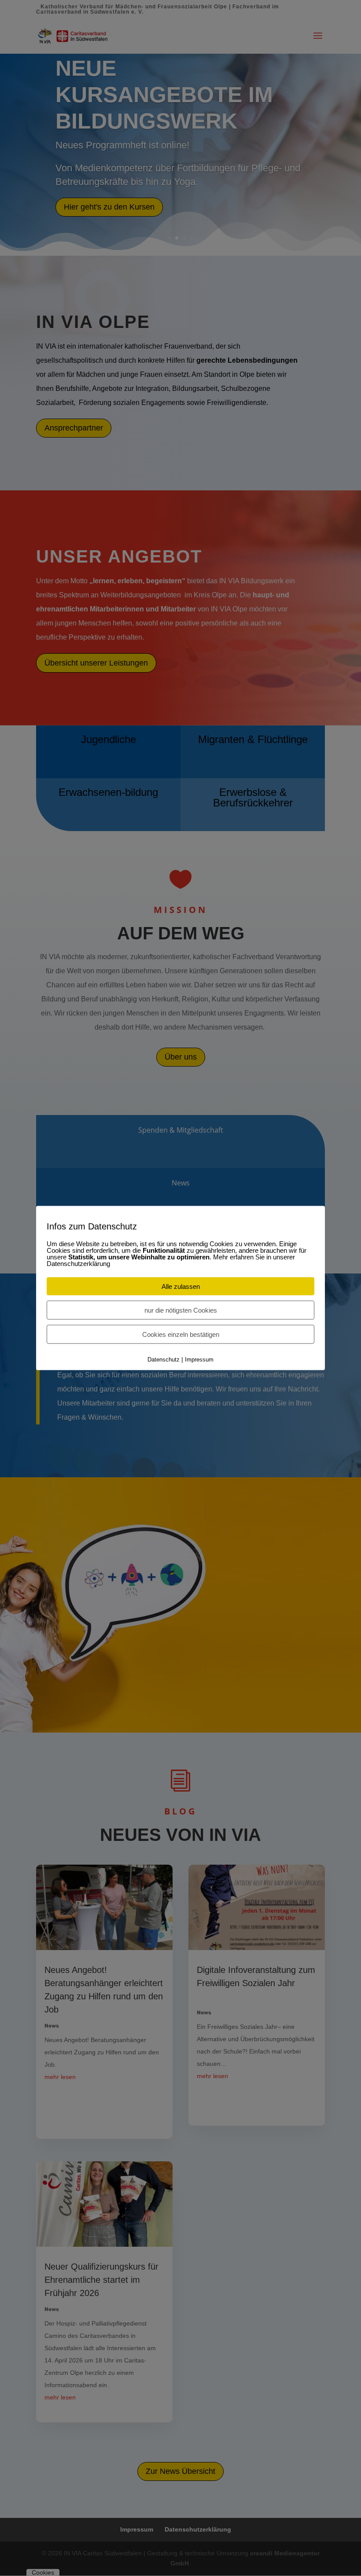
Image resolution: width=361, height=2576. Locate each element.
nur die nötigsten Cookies (181, 1310)
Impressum (199, 1360)
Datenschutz (164, 1360)
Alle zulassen (181, 1286)
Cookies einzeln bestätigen (181, 1334)
